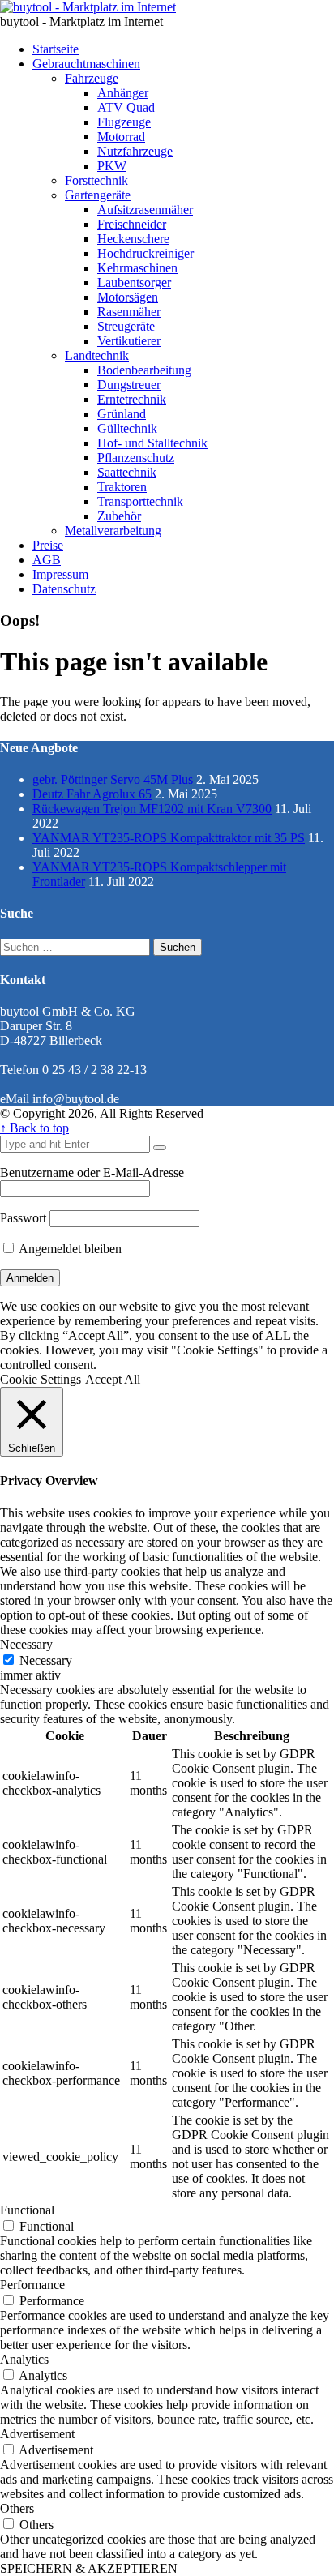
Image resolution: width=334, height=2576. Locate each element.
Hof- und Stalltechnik (152, 443)
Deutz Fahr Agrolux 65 (92, 794)
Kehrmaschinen (137, 268)
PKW (112, 166)
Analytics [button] (24, 2359)
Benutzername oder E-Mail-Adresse (92, 1172)
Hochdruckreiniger (146, 253)
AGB (47, 560)
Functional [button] (27, 2210)
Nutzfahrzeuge (135, 151)
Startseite (56, 49)
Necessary (46, 1660)
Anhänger (123, 93)
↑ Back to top (34, 1128)
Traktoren (122, 487)
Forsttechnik (96, 180)
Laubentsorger (134, 282)
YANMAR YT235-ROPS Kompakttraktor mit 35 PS (169, 838)
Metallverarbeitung (113, 531)
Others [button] (17, 2508)
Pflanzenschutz (136, 458)
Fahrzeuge (92, 78)
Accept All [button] (113, 1379)
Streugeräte (126, 326)
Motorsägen (128, 297)
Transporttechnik (140, 501)
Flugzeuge (124, 122)
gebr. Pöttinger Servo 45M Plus (113, 779)
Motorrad (121, 137)
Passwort (23, 1218)
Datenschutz (64, 589)
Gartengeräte (98, 195)
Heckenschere (133, 239)
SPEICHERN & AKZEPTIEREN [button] (89, 2568)
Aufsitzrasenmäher (145, 210)
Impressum (60, 574)
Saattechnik (127, 472)
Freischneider (132, 224)
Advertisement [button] (37, 2434)
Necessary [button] (26, 1644)
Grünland (122, 414)
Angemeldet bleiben (69, 1249)
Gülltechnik (127, 428)
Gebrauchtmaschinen (86, 64)
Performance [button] (32, 2285)
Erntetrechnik (132, 399)
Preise (48, 545)
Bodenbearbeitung (144, 370)
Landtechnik (97, 355)
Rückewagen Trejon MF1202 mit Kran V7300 (152, 809)
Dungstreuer (129, 385)
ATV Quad (126, 107)
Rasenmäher (129, 312)
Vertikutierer (129, 341)
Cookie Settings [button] (41, 1379)
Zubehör (119, 516)
